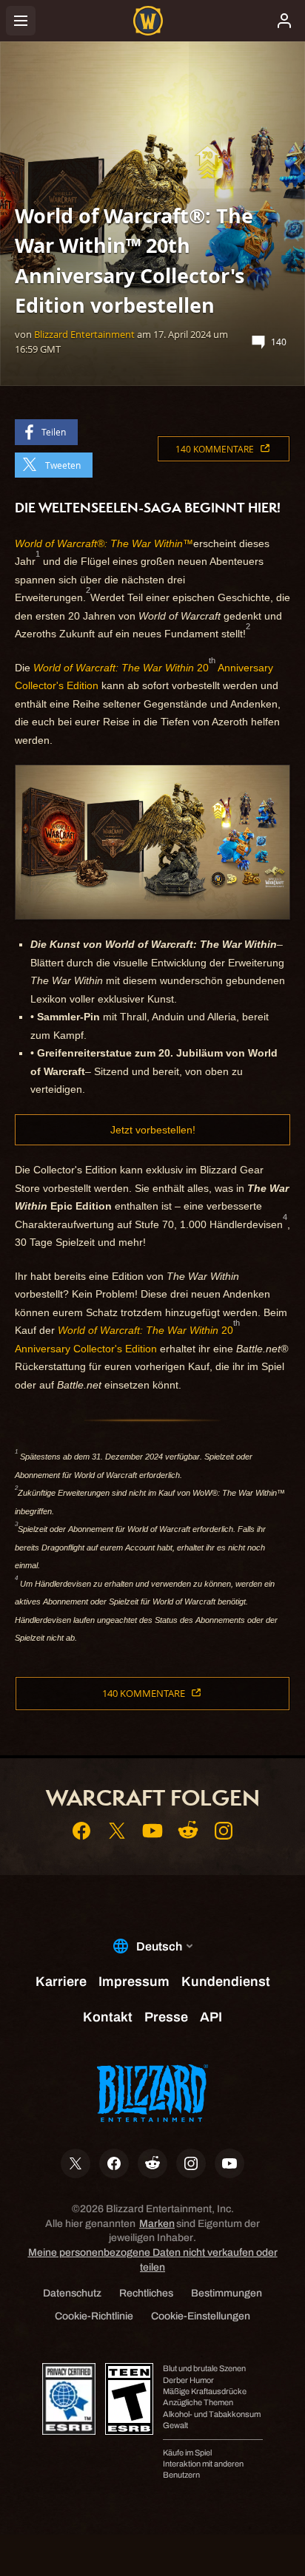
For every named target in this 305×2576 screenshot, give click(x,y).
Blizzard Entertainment (84, 334)
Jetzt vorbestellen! (153, 1130)
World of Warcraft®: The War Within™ (104, 543)
